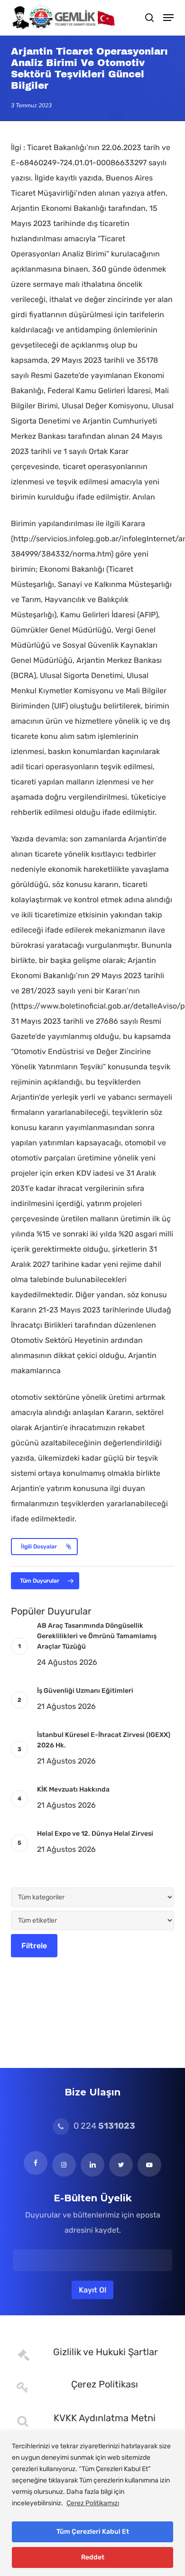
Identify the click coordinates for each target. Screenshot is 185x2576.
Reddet (93, 2557)
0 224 (103, 2126)
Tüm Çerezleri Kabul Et (93, 2532)
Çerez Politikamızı (93, 2503)
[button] (168, 18)
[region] (92, 2504)
